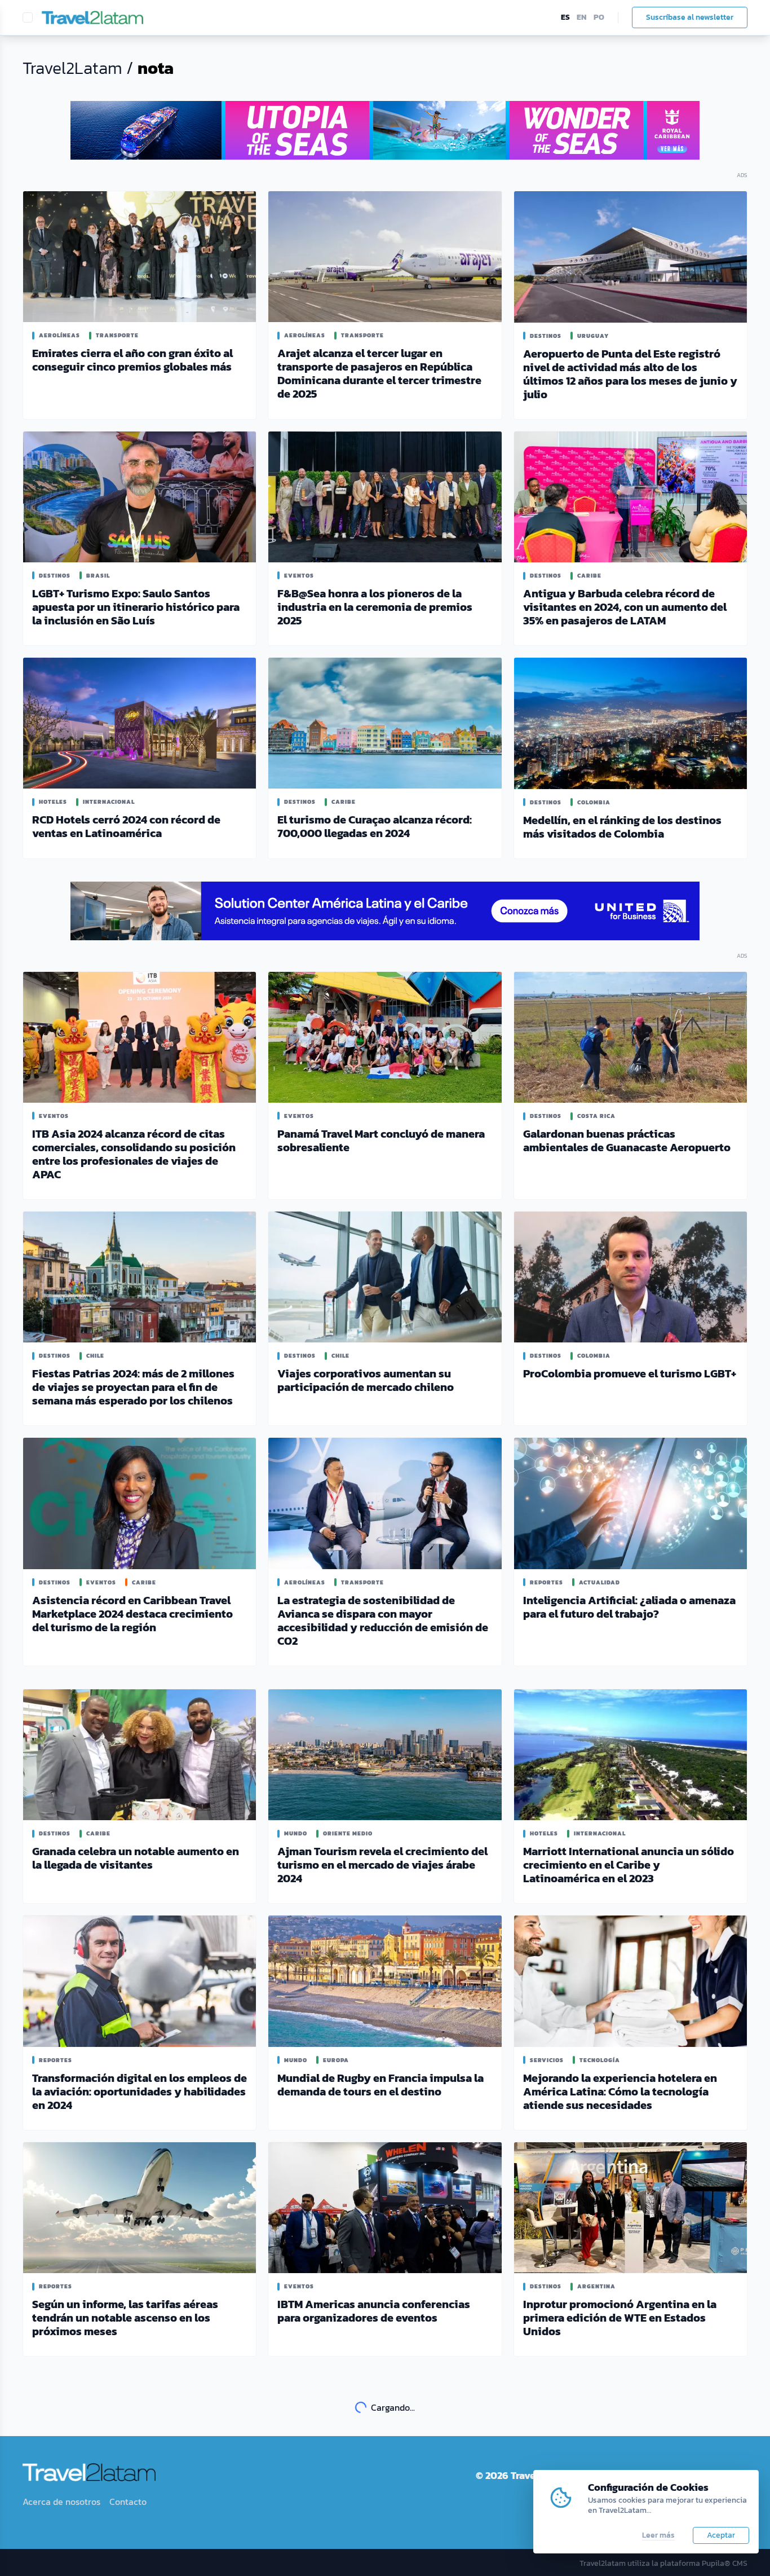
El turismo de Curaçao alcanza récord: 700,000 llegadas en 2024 (375, 826)
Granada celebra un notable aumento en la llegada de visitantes (136, 1858)
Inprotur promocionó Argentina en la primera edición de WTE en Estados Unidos (620, 2318)
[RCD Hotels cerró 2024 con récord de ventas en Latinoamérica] (140, 723)
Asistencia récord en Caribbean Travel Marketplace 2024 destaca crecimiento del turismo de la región (132, 1614)
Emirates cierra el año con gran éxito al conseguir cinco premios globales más (132, 360)
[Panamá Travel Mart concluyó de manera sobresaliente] (385, 1037)
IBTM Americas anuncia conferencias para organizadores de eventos (374, 2311)
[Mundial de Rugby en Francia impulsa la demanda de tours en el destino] (385, 1981)
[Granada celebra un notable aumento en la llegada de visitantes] (140, 1755)
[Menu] (28, 17)
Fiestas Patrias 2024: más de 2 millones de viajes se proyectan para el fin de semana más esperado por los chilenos (133, 1387)
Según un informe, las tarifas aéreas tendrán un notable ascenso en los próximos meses (125, 2318)
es (565, 17)
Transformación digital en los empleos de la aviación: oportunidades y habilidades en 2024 (140, 2091)
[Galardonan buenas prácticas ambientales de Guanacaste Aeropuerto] (630, 1038)
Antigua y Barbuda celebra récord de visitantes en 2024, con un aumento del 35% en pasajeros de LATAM (625, 607)
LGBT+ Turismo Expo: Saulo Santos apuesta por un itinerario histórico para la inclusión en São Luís (136, 607)
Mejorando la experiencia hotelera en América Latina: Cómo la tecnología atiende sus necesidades (620, 2091)
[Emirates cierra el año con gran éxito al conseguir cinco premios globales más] (140, 257)
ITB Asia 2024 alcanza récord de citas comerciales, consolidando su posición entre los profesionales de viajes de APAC (134, 1154)
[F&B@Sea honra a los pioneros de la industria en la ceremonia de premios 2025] (385, 497)
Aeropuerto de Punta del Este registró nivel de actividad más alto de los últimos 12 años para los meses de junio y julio (630, 374)
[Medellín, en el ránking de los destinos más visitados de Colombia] (630, 723)
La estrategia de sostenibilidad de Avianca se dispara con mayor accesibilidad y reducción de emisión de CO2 (383, 1621)
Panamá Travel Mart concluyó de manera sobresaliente (381, 1141)
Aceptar (721, 2535)
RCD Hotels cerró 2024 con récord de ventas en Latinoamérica (126, 826)
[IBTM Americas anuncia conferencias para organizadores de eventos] (385, 2208)
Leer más (658, 2535)
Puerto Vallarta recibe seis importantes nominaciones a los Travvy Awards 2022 (381, 2549)
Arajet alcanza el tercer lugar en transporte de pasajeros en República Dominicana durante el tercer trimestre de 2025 (379, 373)
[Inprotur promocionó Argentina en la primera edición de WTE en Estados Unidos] (630, 2208)
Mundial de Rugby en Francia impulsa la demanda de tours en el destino (380, 2085)
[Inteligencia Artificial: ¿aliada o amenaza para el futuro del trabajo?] (630, 1503)
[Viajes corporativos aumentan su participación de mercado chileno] (385, 1277)
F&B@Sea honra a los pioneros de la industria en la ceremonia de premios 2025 (375, 607)
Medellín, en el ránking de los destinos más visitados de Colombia (622, 827)
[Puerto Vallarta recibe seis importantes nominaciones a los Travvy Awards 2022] (385, 2445)
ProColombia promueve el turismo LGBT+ (630, 1373)
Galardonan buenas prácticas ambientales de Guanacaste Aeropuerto (627, 1141)
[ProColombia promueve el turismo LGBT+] (630, 1277)
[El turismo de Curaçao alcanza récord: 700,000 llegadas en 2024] (385, 723)
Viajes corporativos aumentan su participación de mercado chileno (366, 1380)
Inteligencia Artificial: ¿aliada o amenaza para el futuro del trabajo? (629, 1607)
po (599, 17)
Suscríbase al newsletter (690, 17)
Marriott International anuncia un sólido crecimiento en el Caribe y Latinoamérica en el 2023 (629, 1865)
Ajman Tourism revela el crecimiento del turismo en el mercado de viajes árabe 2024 (382, 1865)
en (582, 17)
